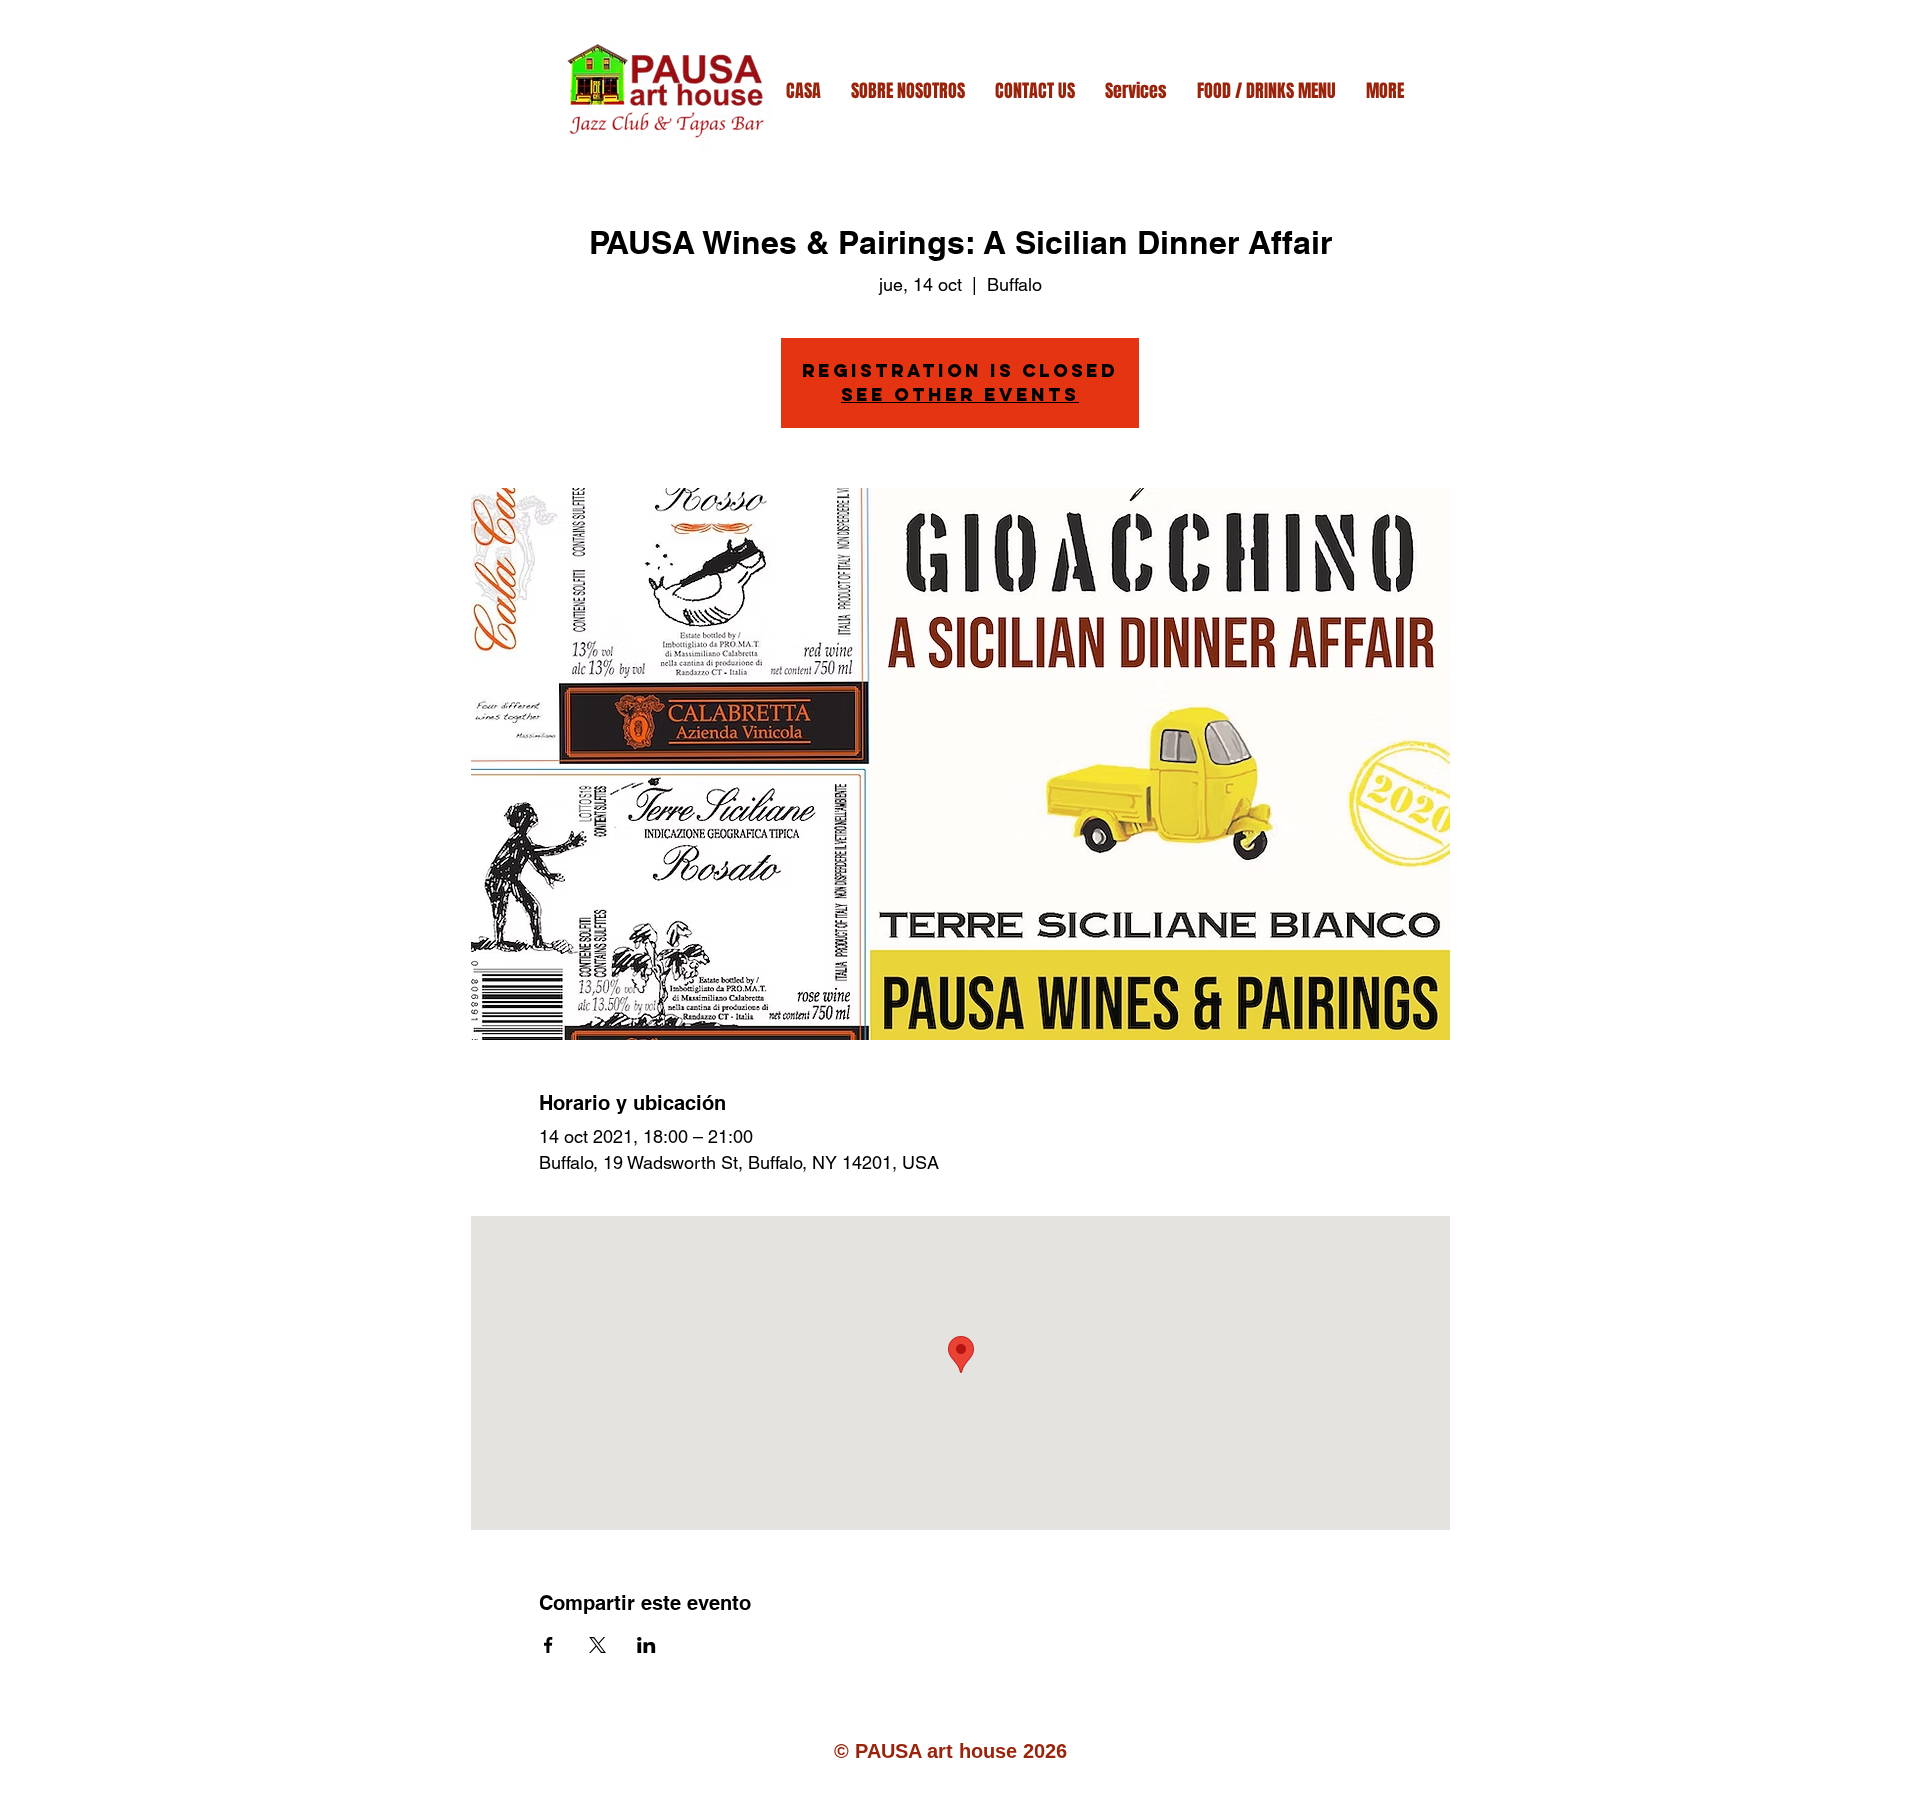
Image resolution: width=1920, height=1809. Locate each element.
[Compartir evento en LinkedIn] (646, 1645)
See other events (960, 394)
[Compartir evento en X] (597, 1645)
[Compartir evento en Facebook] (548, 1645)
